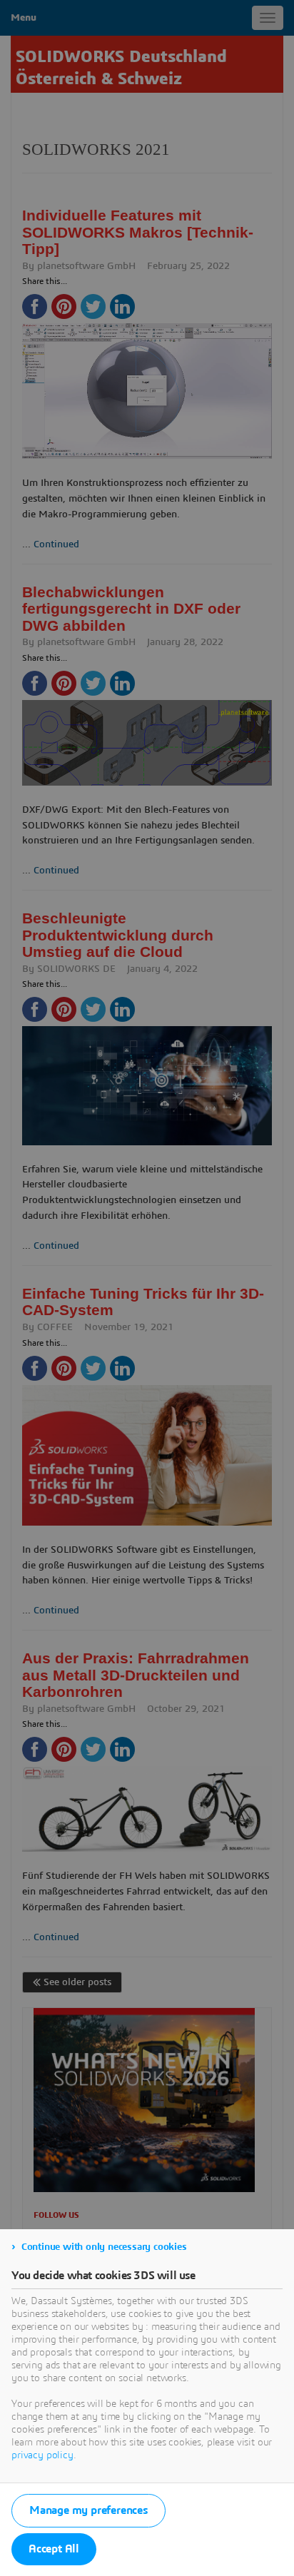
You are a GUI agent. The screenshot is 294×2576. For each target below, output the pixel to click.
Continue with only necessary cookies (104, 2247)
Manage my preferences (88, 2510)
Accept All (54, 2549)
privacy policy (42, 2455)
